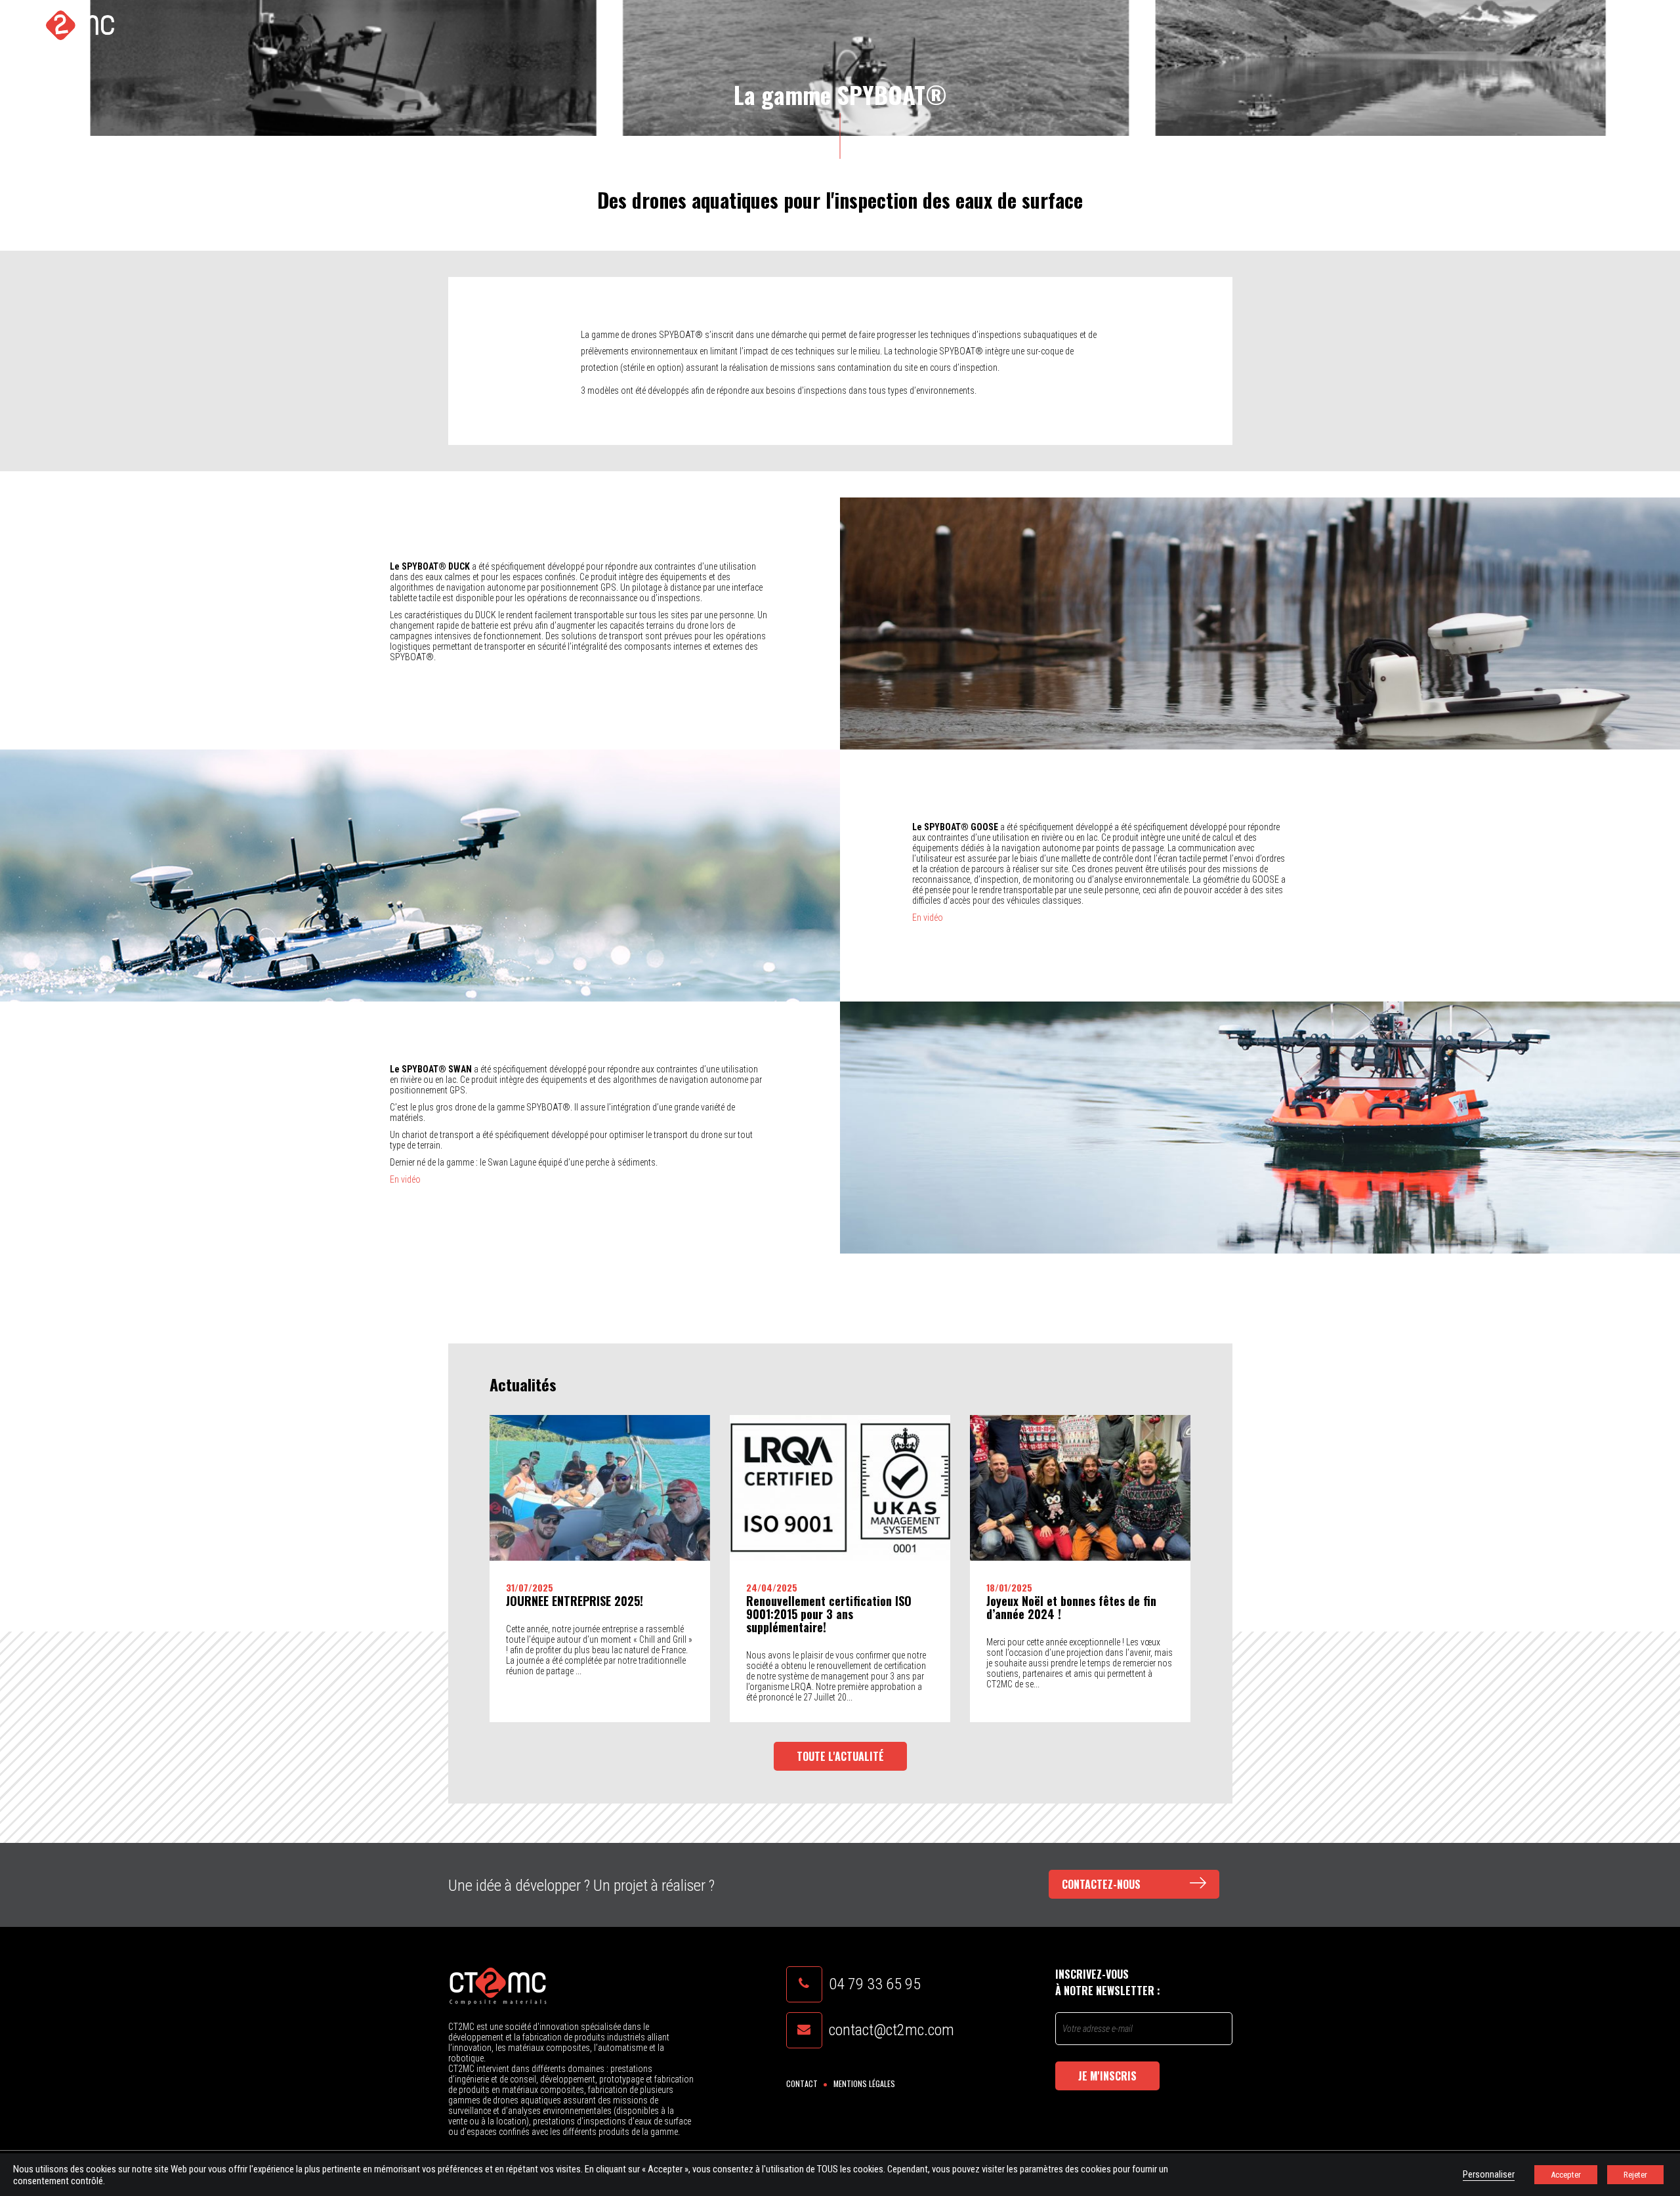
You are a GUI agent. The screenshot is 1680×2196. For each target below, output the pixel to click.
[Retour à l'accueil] (68, 25)
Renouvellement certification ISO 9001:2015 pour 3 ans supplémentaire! (829, 1614)
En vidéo (928, 918)
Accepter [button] (1566, 2175)
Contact (802, 2083)
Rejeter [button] (1635, 2175)
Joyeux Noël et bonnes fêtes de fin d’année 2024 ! (1071, 1607)
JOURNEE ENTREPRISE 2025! (575, 1601)
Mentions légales (864, 2083)
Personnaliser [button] (1489, 2174)
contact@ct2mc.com (892, 2030)
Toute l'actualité (840, 1756)
